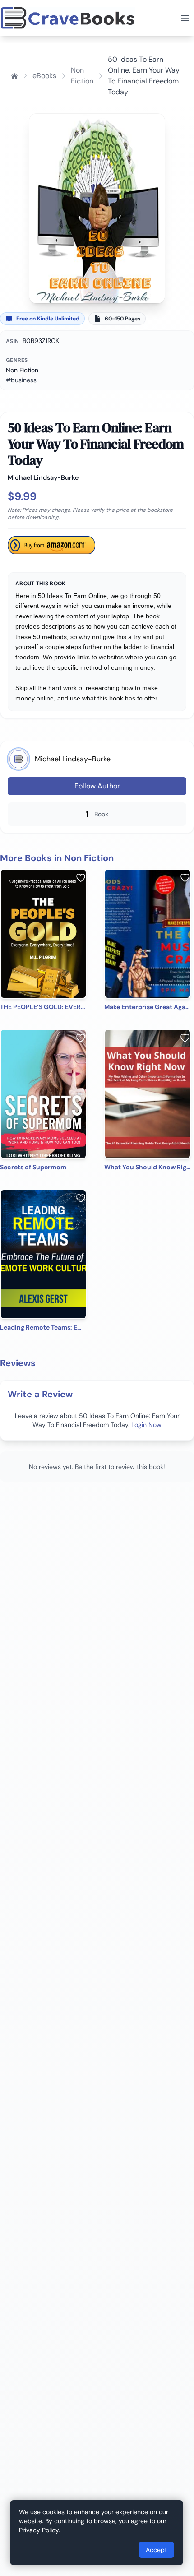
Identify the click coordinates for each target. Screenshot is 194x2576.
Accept (156, 2550)
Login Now (146, 1425)
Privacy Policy (39, 2530)
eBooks (44, 76)
